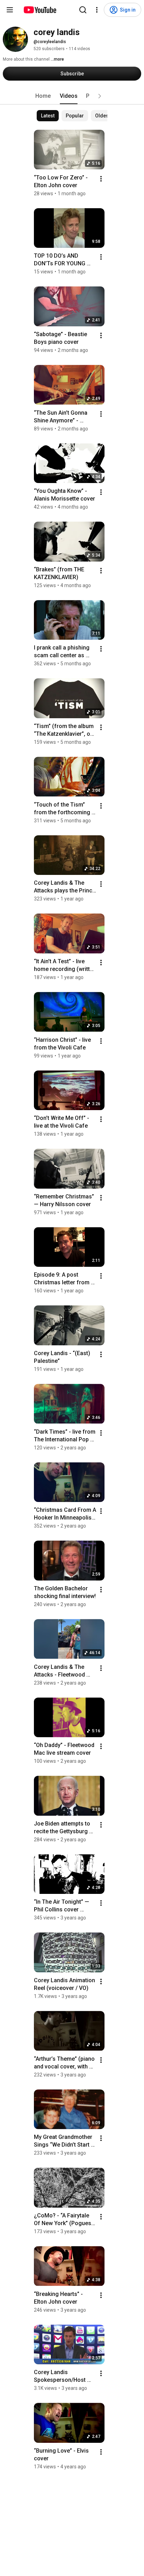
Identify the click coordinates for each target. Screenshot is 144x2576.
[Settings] (97, 10)
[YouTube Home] (40, 10)
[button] (100, 96)
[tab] (43, 96)
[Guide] (10, 10)
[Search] (83, 10)
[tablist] (72, 96)
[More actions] (101, 179)
